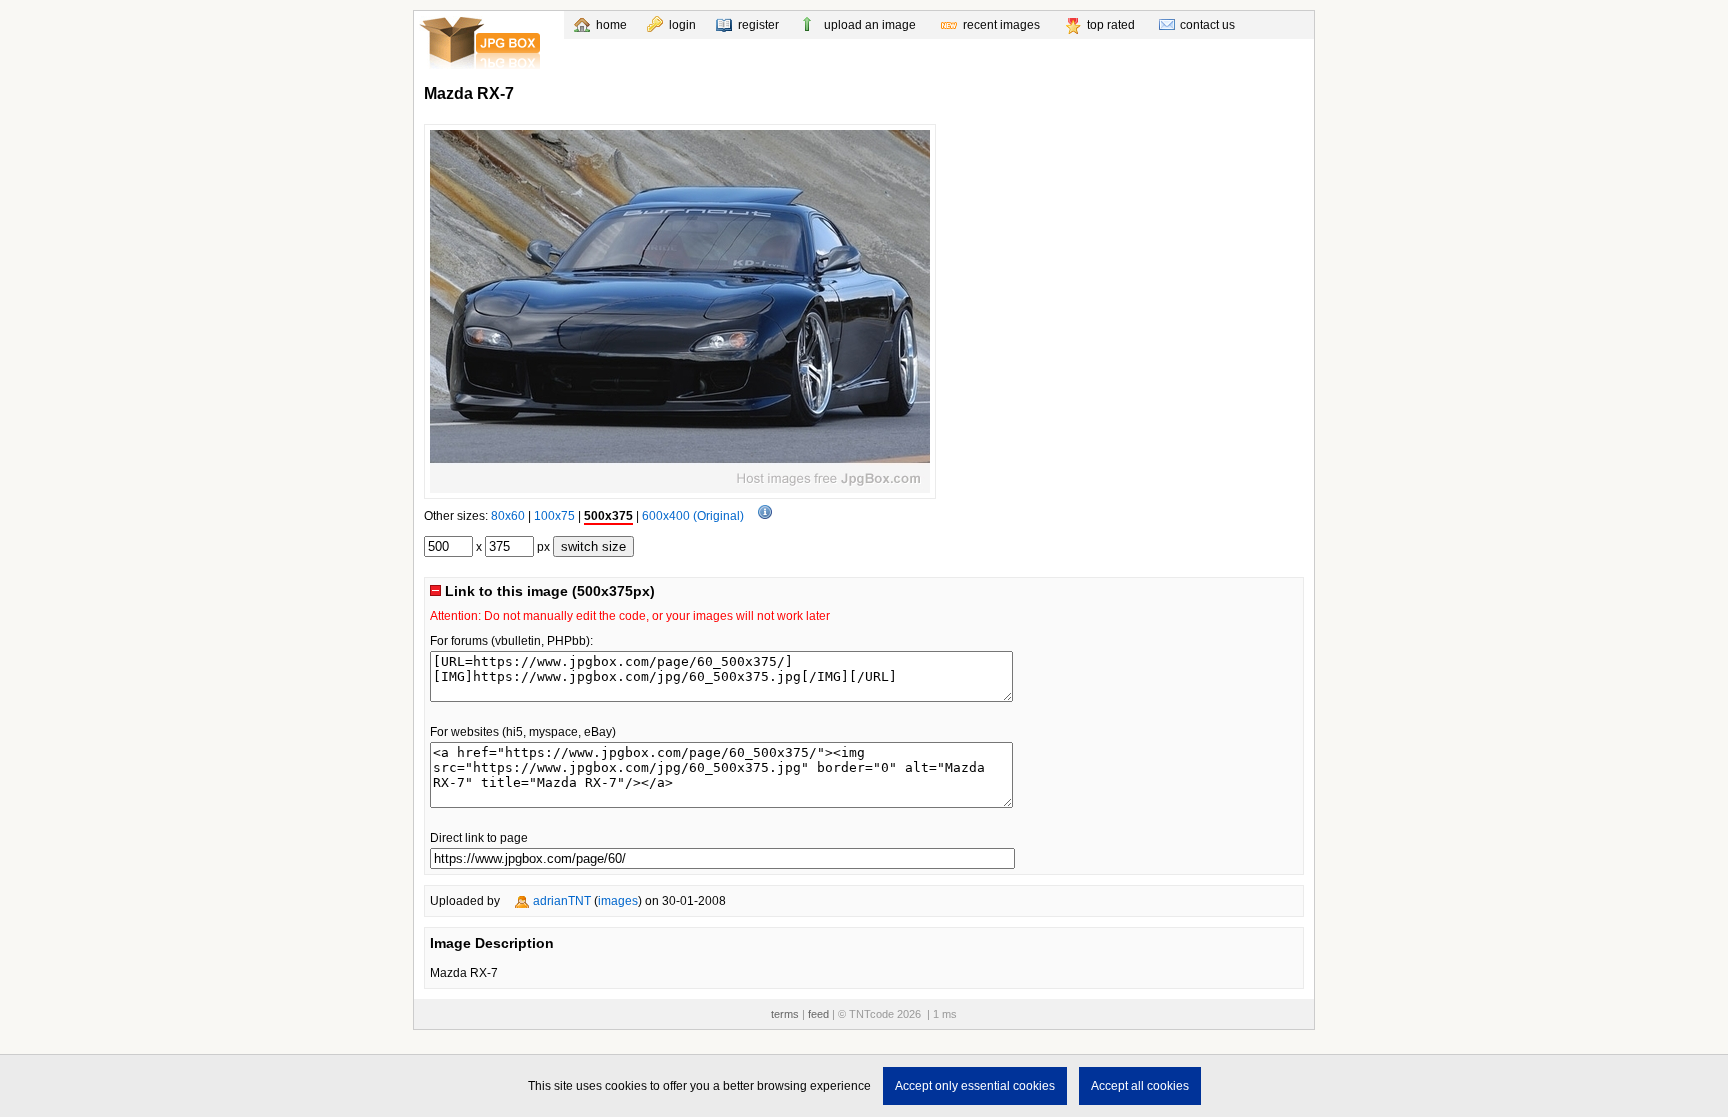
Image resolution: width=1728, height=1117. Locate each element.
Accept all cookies (1140, 1086)
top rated (1111, 25)
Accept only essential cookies (975, 1086)
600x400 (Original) (693, 516)
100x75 (554, 516)
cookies (626, 1086)
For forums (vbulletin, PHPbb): (511, 641)
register (758, 25)
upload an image (870, 25)
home (611, 25)
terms (785, 1014)
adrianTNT (562, 901)
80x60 (508, 516)
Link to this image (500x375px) (548, 591)
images (618, 901)
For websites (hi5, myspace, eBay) (523, 732)
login (682, 25)
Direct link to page (479, 838)
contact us (1207, 25)
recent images (1001, 25)
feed (818, 1014)
